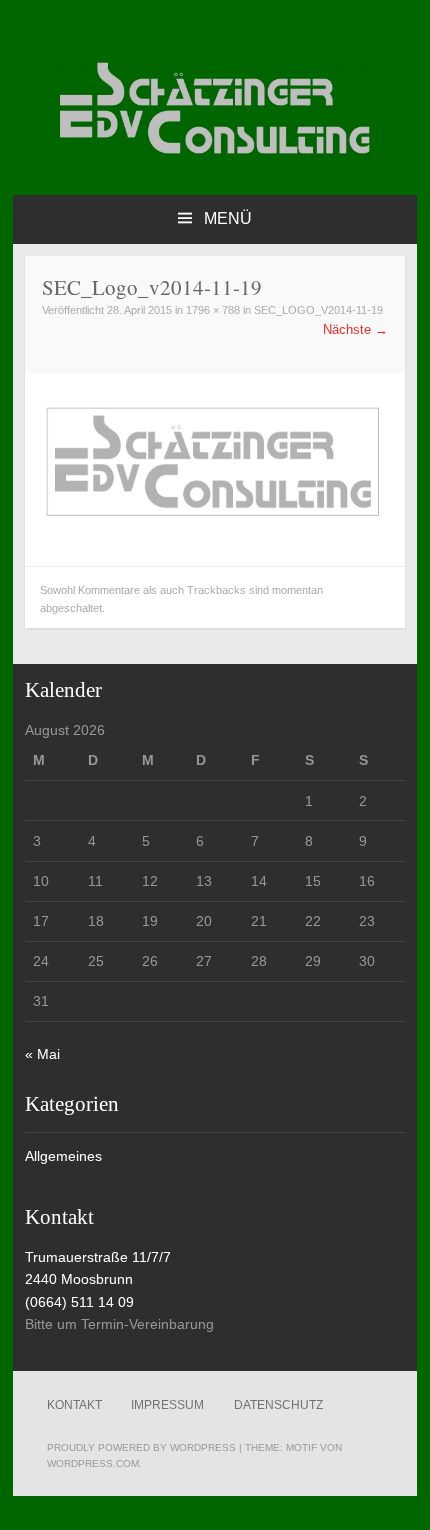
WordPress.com (93, 1463)
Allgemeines (63, 1156)
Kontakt (74, 1405)
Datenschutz (278, 1405)
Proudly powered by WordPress (141, 1447)
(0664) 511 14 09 (79, 1302)
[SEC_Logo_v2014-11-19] (215, 537)
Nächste (355, 329)
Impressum (167, 1405)
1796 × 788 (213, 310)
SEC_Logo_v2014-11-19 (318, 310)
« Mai (42, 1054)
